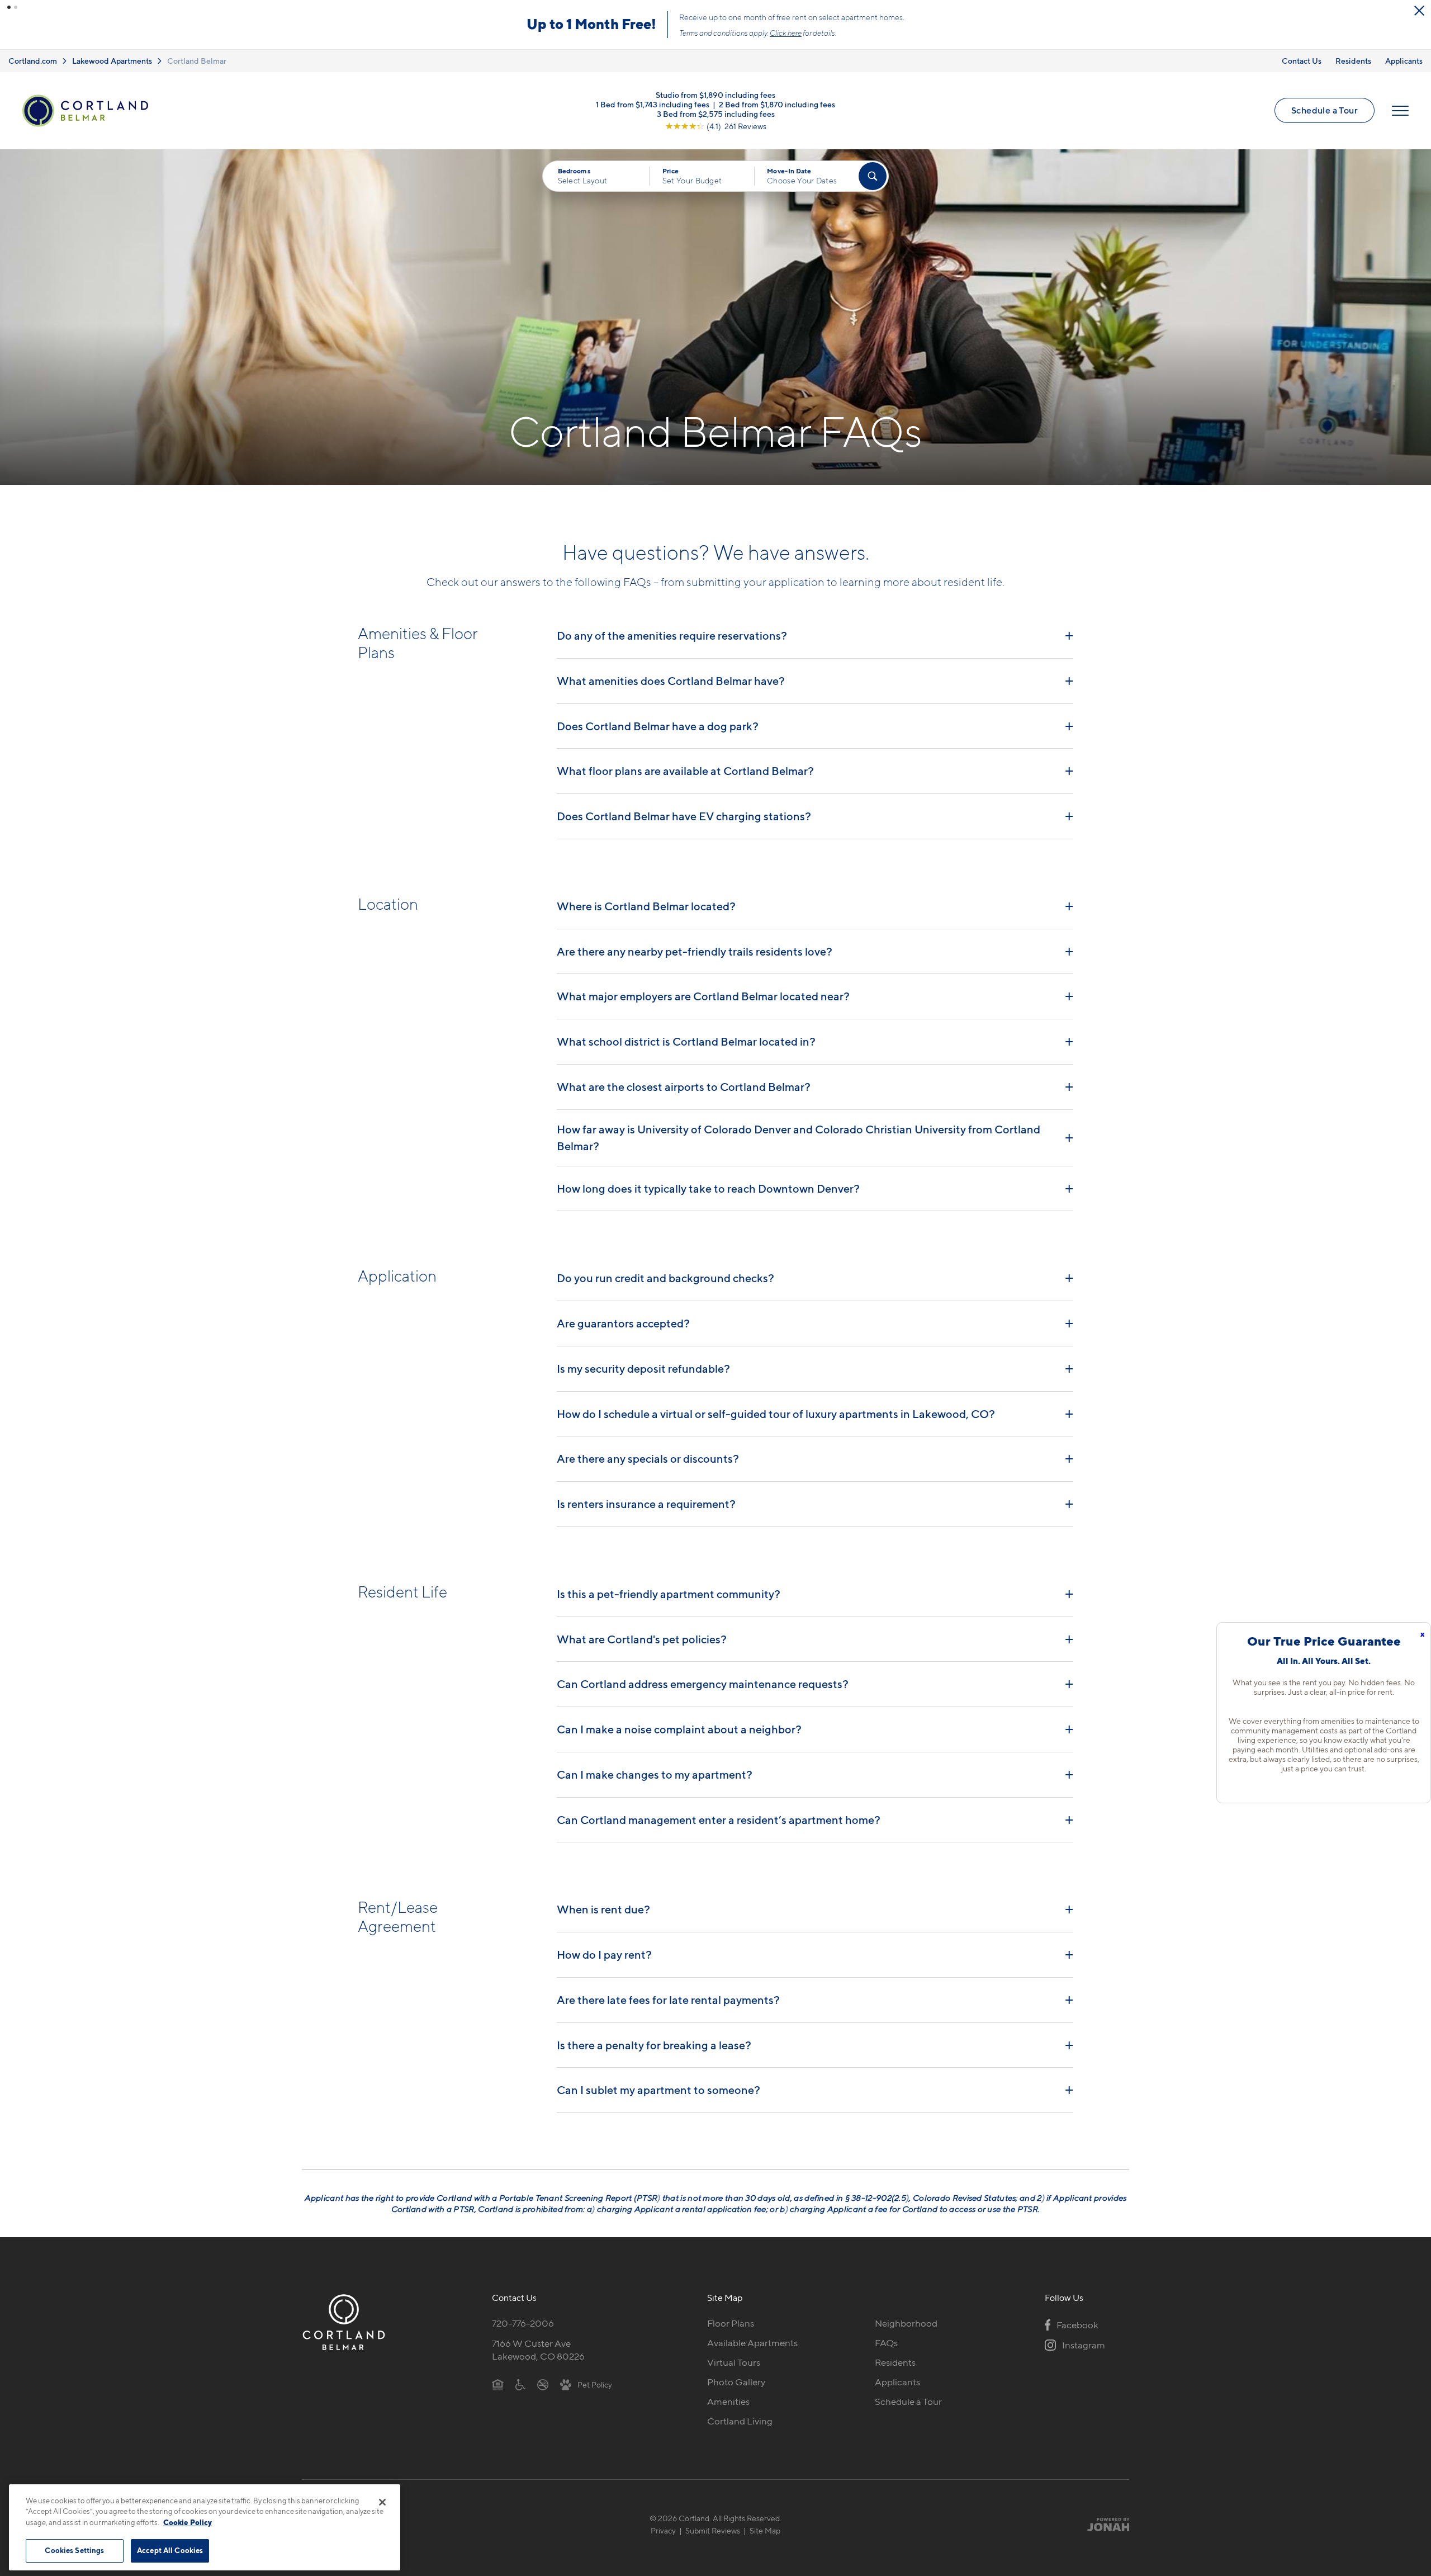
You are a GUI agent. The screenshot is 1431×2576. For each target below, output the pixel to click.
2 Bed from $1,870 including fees (777, 104)
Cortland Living (740, 2421)
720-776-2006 (523, 2323)
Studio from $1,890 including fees (715, 95)
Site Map (765, 2530)
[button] (9, 7)
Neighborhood (906, 2323)
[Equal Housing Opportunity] (498, 2384)
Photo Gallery (736, 2382)
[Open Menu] (1400, 111)
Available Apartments (752, 2343)
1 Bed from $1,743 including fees (653, 104)
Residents (1353, 61)
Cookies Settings (74, 2550)
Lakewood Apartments (112, 61)
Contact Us (1302, 61)
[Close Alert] (1419, 11)
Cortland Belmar (197, 61)
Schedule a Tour (1325, 110)
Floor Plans (731, 2323)
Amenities (728, 2402)
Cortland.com (33, 61)
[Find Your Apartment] (873, 176)
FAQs (886, 2343)
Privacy (663, 2530)
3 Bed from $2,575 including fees (716, 114)
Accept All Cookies (170, 2550)
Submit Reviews (713, 2530)
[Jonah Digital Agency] (1103, 2525)
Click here (786, 33)
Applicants (1404, 61)
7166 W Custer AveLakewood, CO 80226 (538, 2350)
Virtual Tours (734, 2362)
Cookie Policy (188, 2522)
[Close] (382, 2502)
